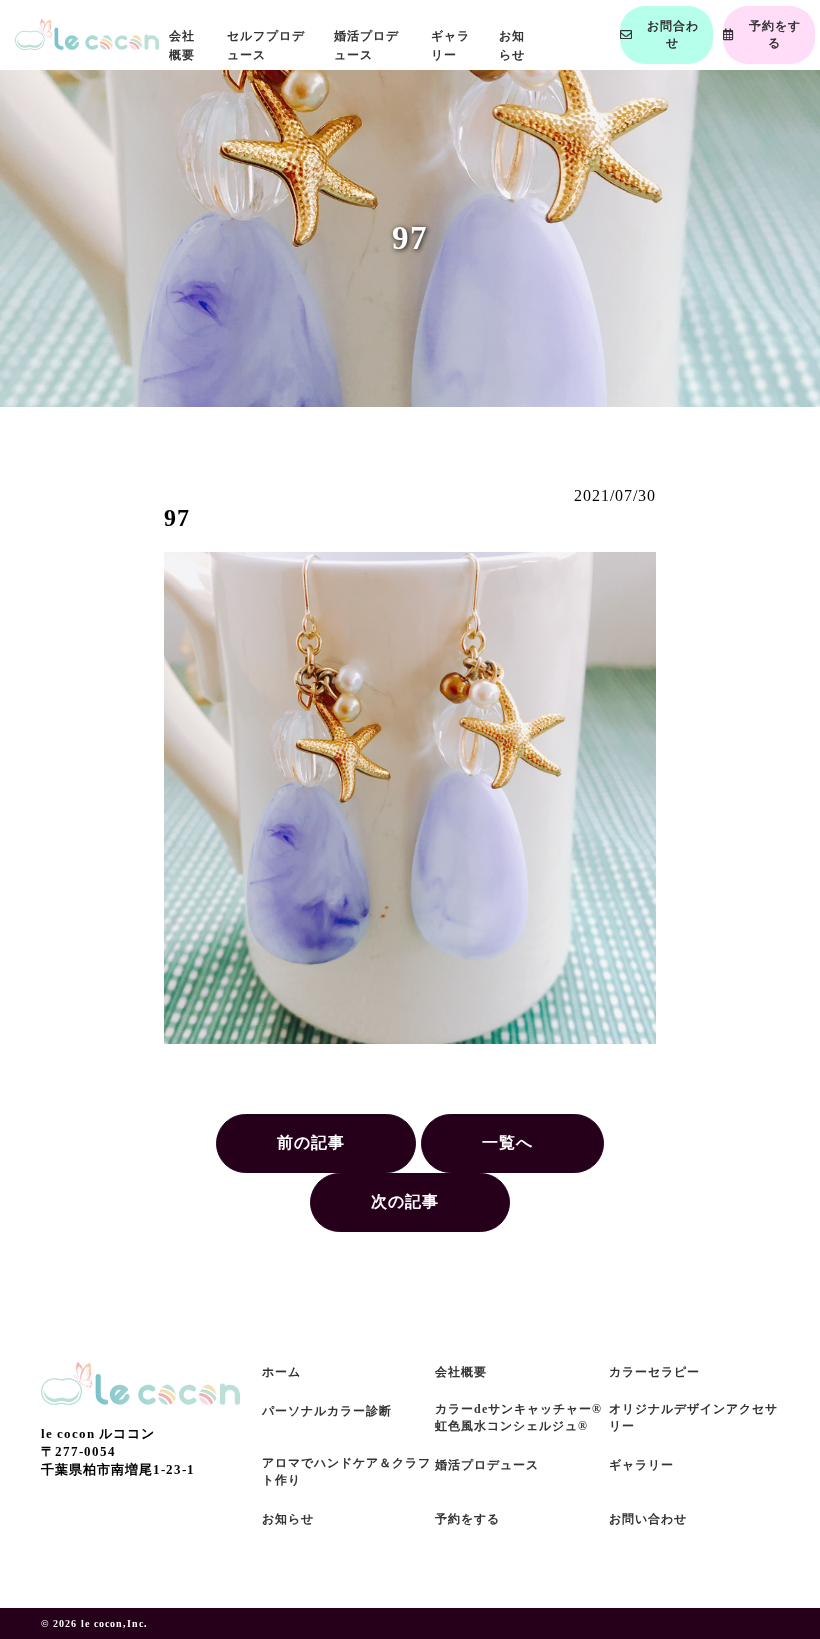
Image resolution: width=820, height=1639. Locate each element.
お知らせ (288, 1519)
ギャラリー (641, 1465)
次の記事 (405, 1201)
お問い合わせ (648, 1519)
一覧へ (507, 1142)
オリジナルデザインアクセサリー (693, 1417)
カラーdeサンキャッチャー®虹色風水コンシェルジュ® (518, 1417)
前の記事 (311, 1142)
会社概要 (461, 1372)
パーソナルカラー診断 (327, 1411)
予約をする (467, 1519)
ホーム (281, 1372)
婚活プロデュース (487, 1465)
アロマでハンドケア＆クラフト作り (346, 1471)
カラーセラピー (654, 1372)
